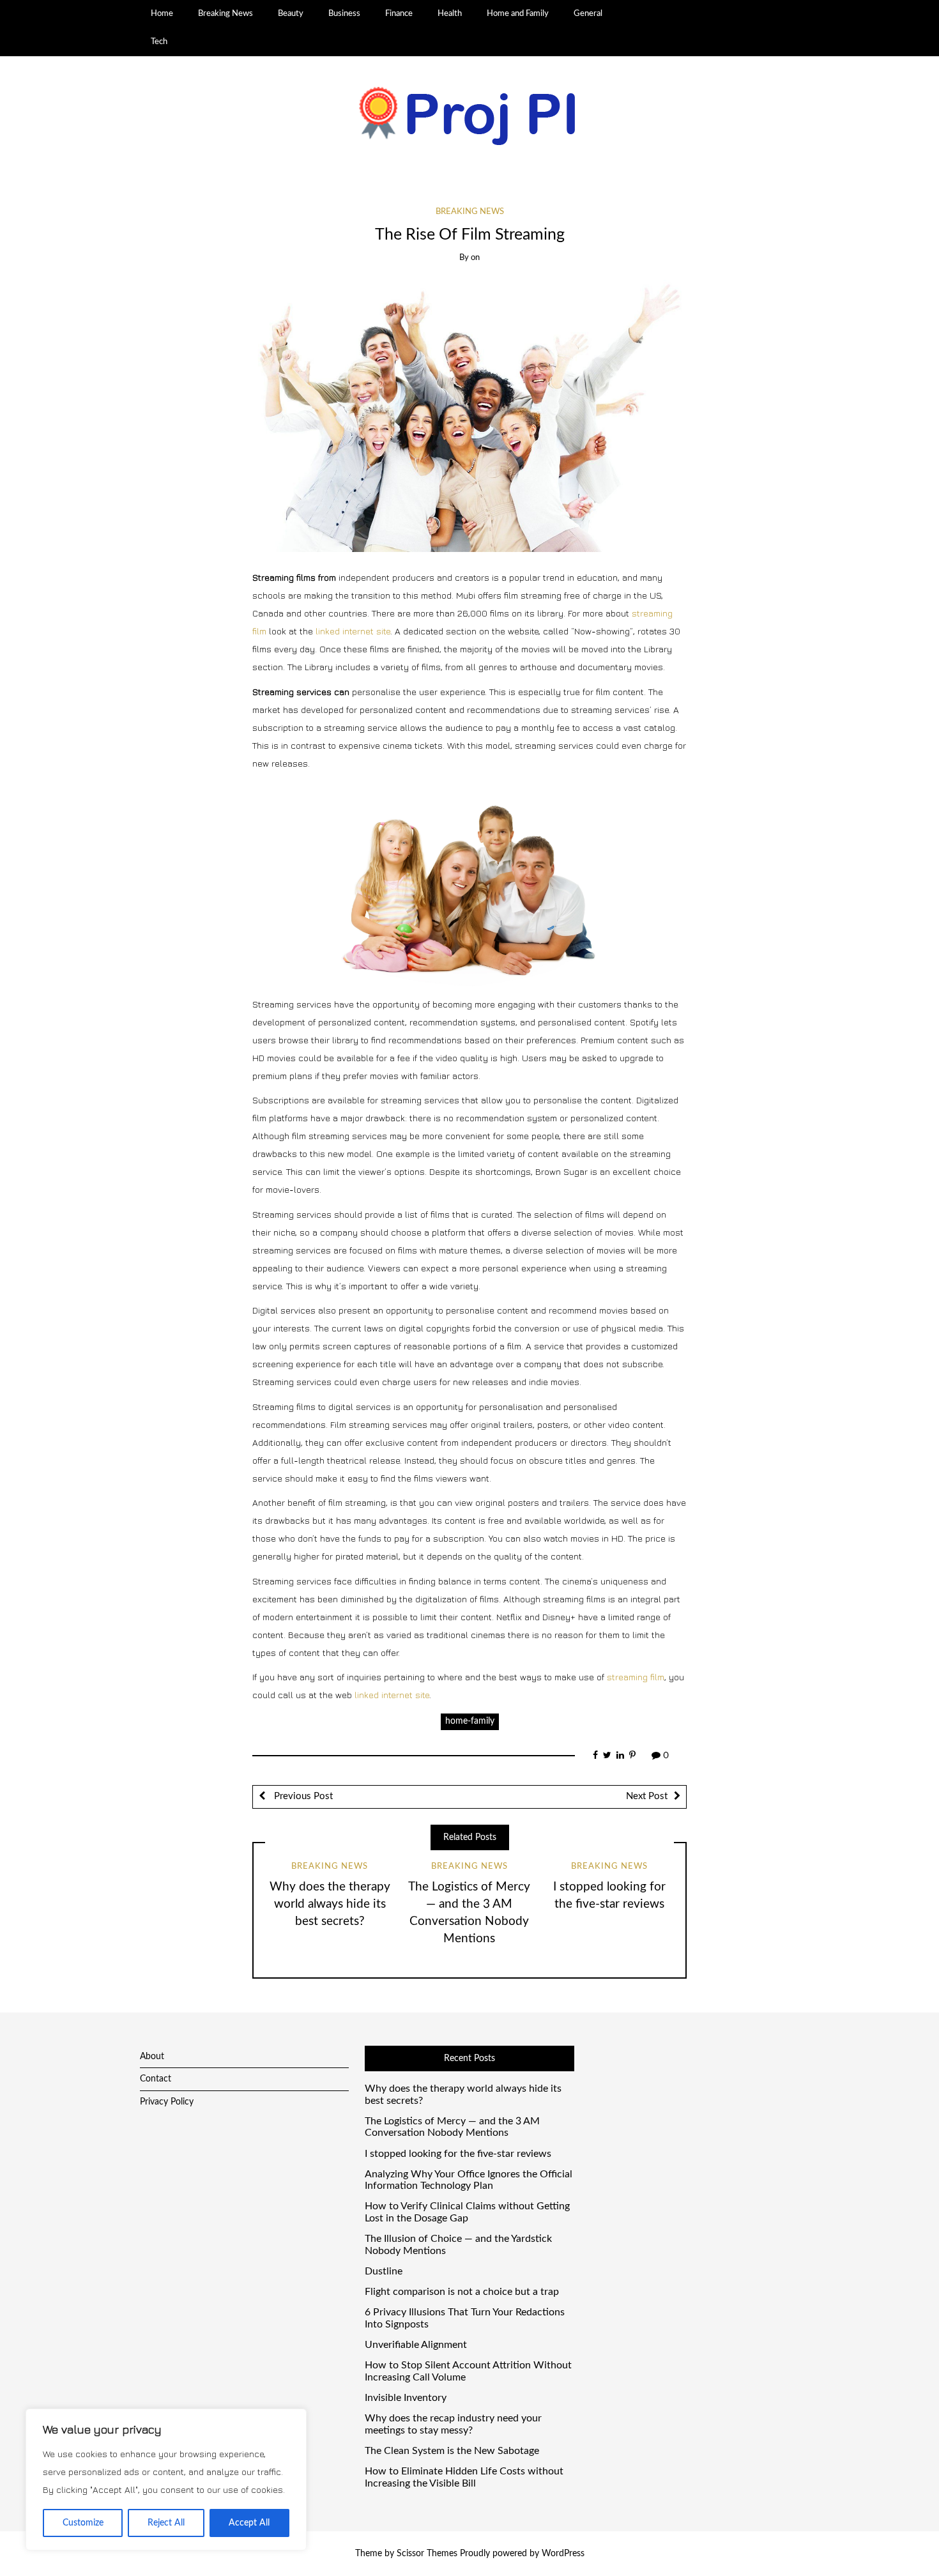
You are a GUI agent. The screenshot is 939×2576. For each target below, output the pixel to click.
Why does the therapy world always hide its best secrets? (330, 1904)
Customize (83, 2523)
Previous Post (302, 1796)
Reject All (166, 2523)
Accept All (249, 2523)
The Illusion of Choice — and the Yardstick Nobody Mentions (458, 2245)
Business (344, 13)
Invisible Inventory (406, 2398)
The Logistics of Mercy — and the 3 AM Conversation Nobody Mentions (452, 2127)
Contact (156, 2079)
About (152, 2057)
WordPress (563, 2554)
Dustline (384, 2271)
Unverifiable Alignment (416, 2345)
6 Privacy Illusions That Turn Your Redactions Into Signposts (465, 2318)
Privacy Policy (167, 2102)
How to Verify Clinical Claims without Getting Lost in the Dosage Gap (467, 2212)
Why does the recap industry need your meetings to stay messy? (453, 2424)
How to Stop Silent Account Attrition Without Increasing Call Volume (468, 2371)
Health (450, 13)
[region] (166, 2480)
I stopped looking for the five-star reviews (458, 2154)
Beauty (291, 13)
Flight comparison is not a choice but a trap (462, 2292)
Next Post (647, 1796)
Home (162, 13)
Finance (399, 13)
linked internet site (353, 631)
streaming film (636, 1677)
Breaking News (225, 13)
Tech (159, 42)
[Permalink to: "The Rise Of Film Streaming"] (469, 416)
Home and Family (518, 13)
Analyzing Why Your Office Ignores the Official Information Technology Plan (469, 2180)
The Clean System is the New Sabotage (452, 2451)
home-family (470, 1721)
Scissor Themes (427, 2554)
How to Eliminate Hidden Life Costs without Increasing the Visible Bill (464, 2477)
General (588, 13)
